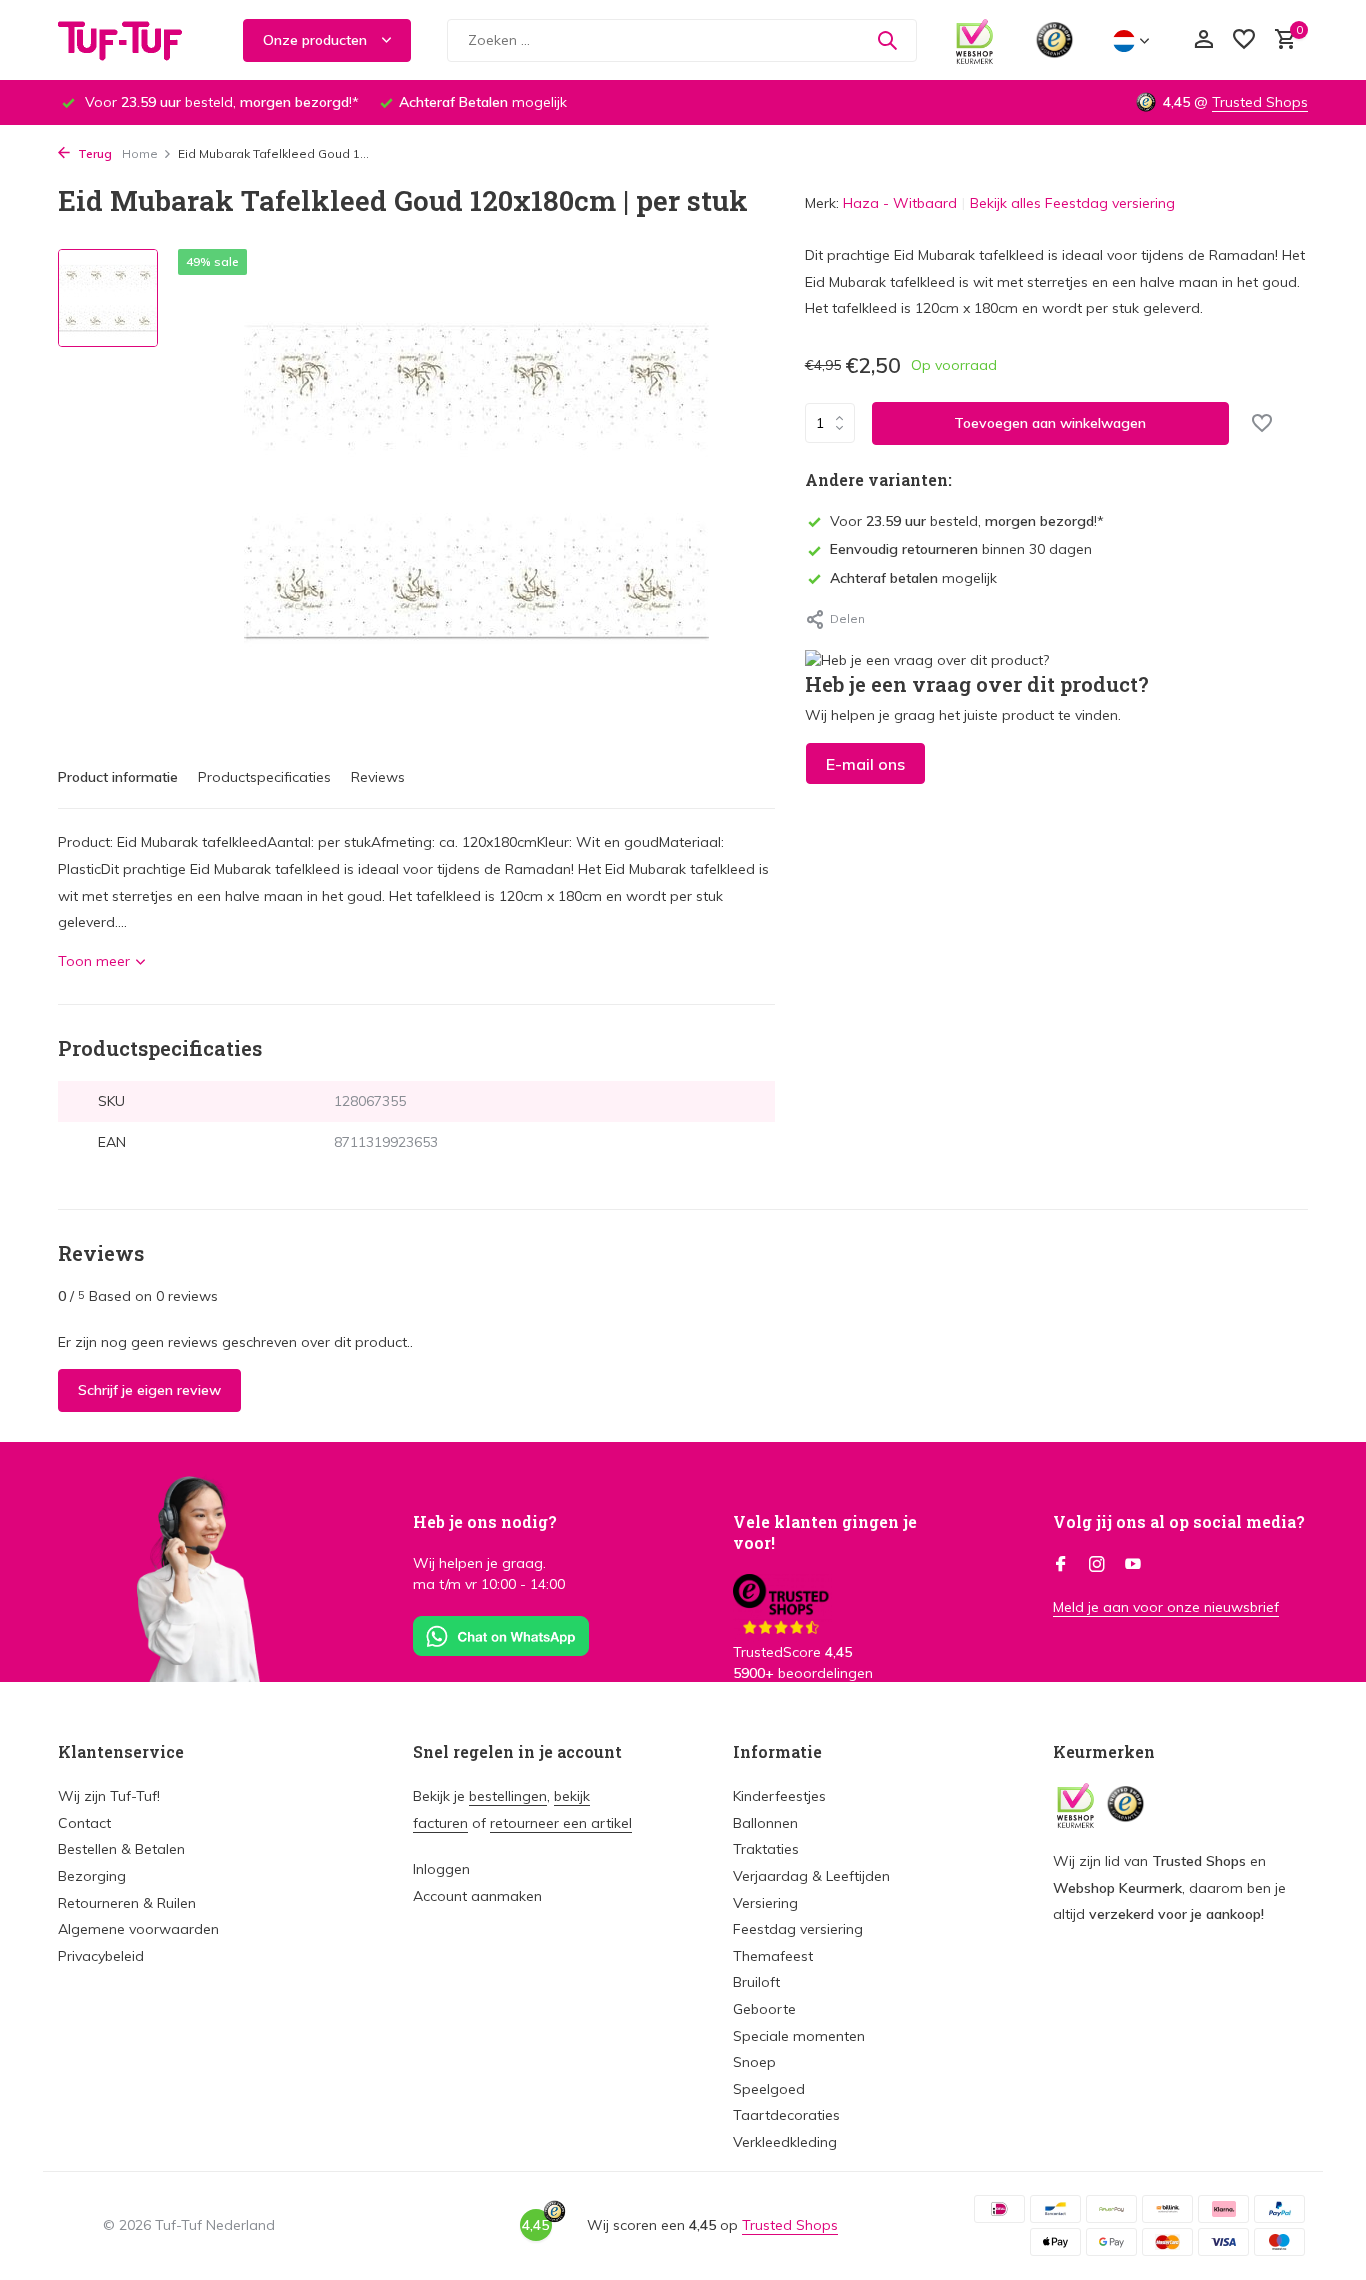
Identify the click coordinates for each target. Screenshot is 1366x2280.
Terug (93, 153)
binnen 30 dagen (961, 549)
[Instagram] (1097, 1565)
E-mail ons (865, 764)
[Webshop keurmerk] (974, 40)
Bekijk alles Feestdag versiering (1072, 203)
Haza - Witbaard (900, 203)
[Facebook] (1061, 1565)
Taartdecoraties (786, 2115)
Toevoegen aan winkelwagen (1050, 423)
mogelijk (913, 578)
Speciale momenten (799, 2036)
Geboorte (764, 2009)
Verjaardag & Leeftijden (811, 1876)
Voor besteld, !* (967, 521)
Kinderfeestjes (779, 1796)
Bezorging (92, 1876)
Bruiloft (756, 1982)
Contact (84, 1823)
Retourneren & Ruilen (127, 1903)
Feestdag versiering (798, 1929)
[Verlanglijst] (1244, 40)
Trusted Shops (1260, 102)
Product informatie (118, 777)
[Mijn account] (1203, 40)
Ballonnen (765, 1823)
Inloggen (441, 1869)
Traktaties (766, 1849)
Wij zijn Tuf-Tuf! (109, 1796)
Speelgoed (769, 2089)
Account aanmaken (477, 1896)
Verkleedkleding (785, 2142)
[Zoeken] (887, 40)
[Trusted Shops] (1054, 40)
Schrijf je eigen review (149, 1390)
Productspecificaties (264, 777)
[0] (1280, 40)
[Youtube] (1133, 1565)
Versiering (765, 1903)
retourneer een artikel (561, 1823)
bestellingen (508, 1796)
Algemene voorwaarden (138, 1929)
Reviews (378, 777)
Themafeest (773, 1956)
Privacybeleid (101, 1956)
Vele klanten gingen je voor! (825, 1532)
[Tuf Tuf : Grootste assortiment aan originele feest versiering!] (133, 40)
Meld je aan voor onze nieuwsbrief (1166, 1607)
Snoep (754, 2062)
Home (140, 153)
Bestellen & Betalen (121, 1849)
